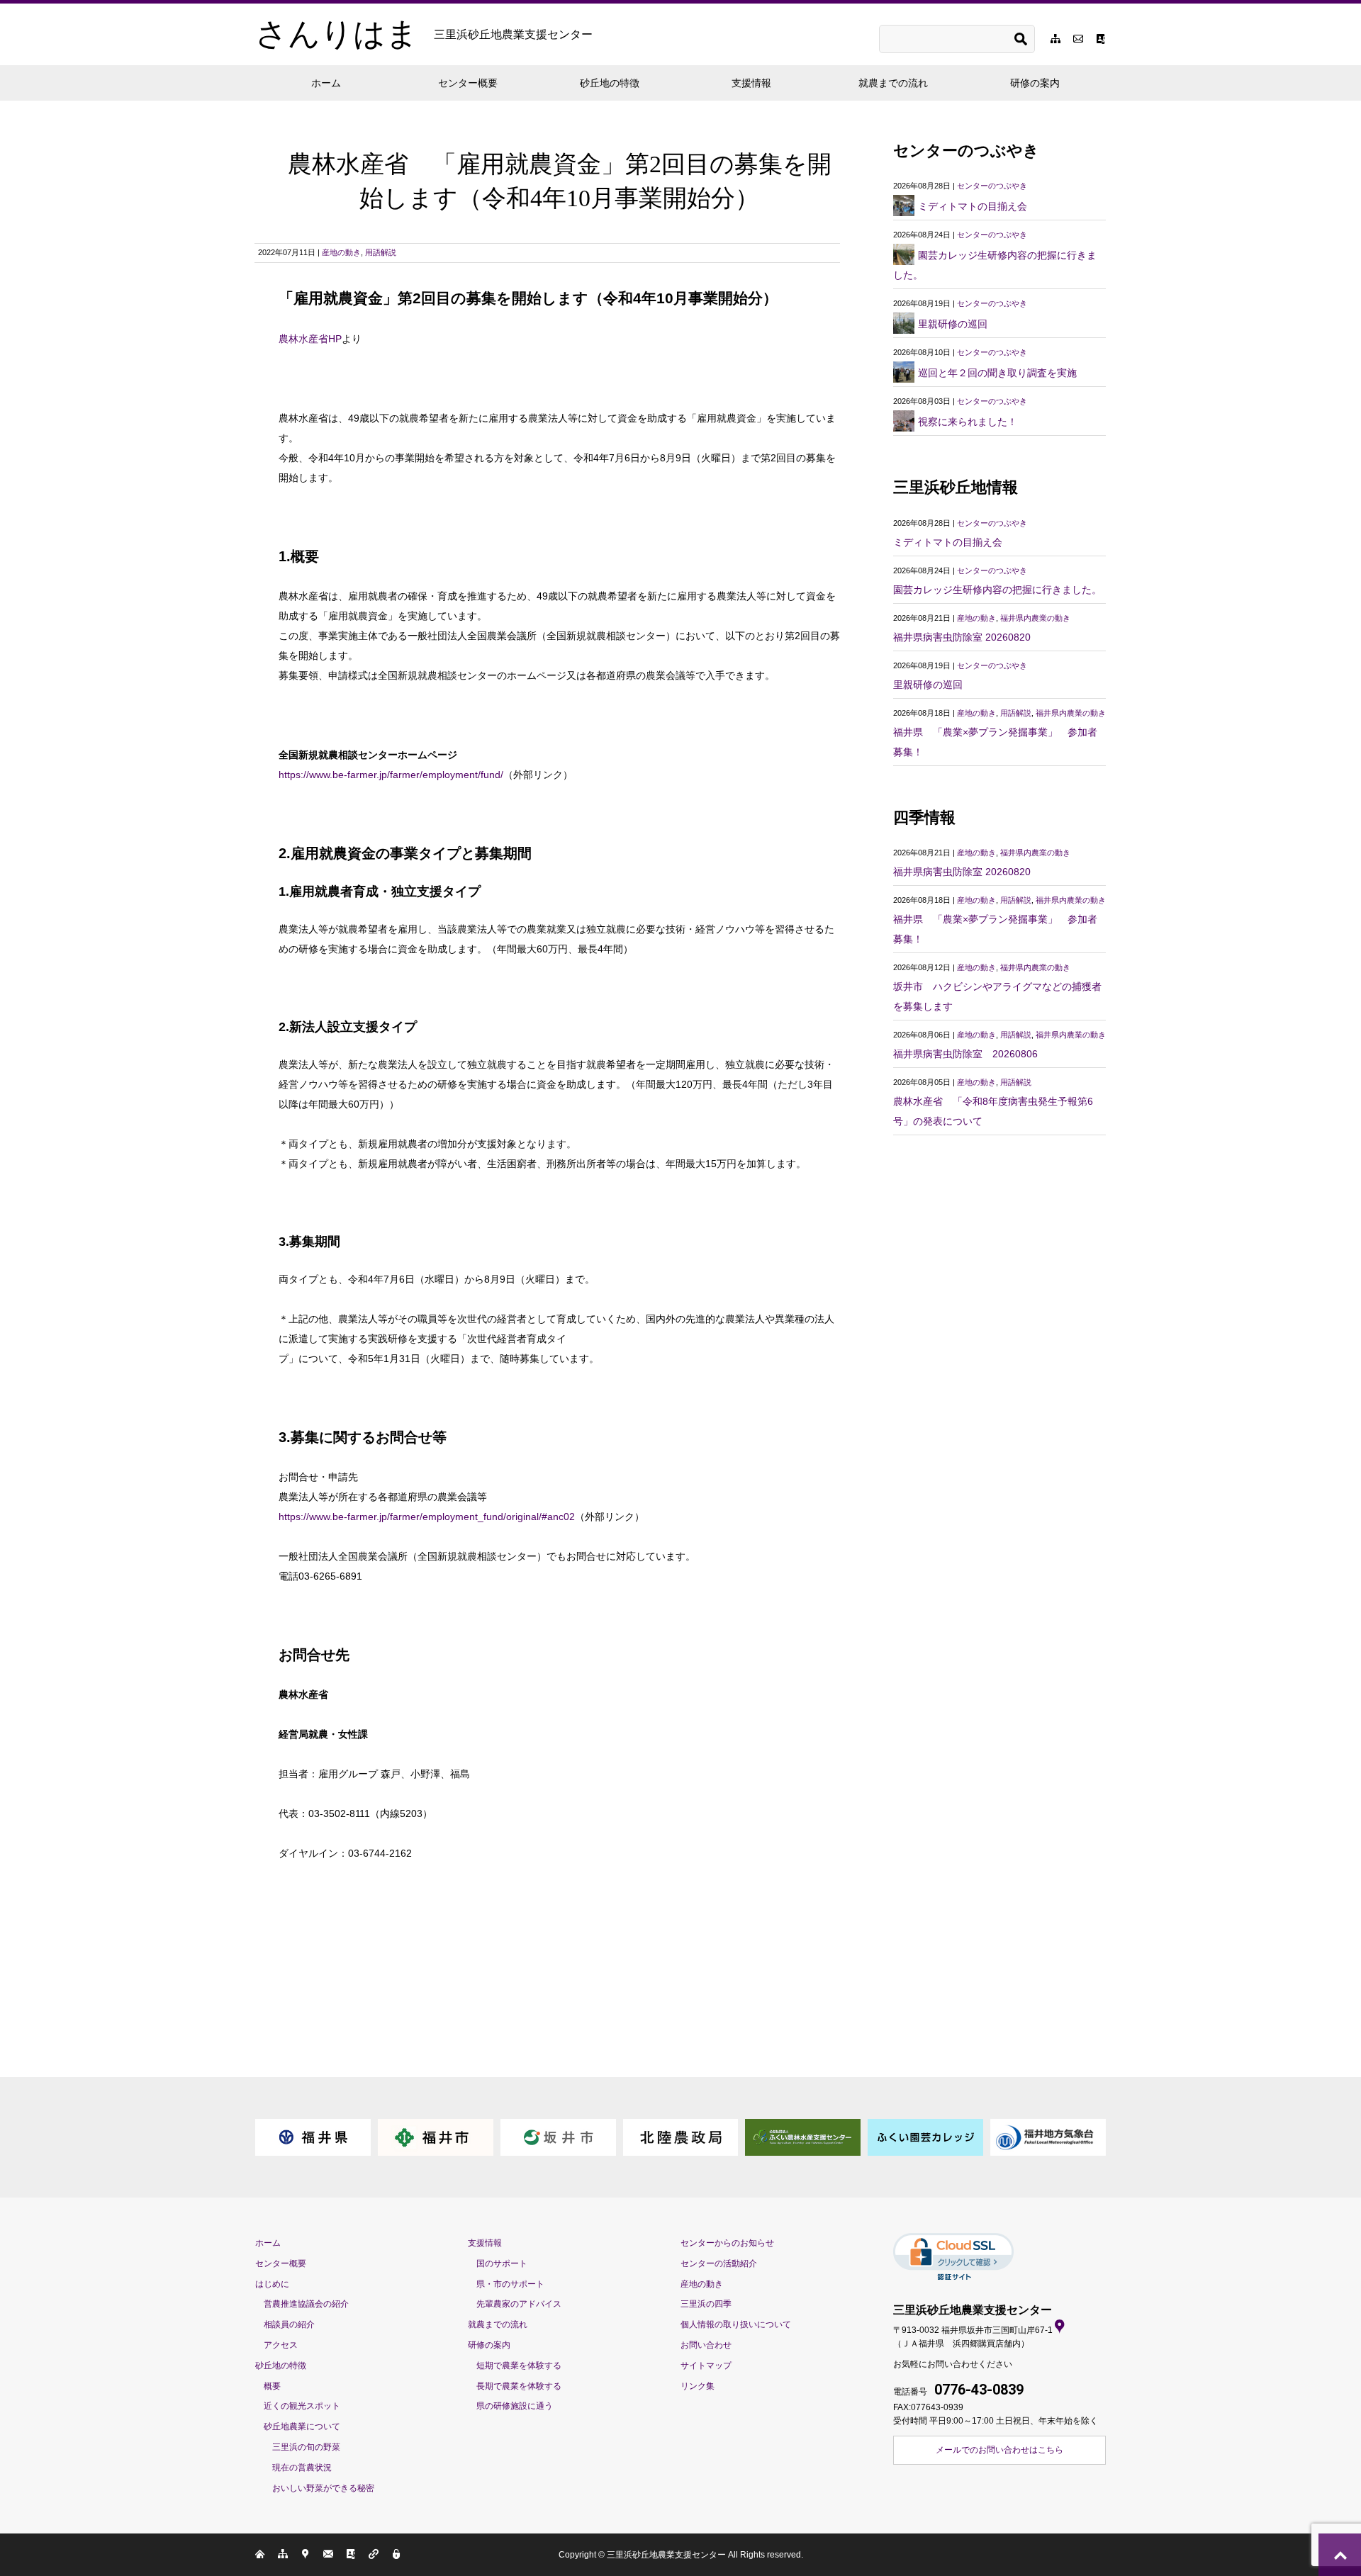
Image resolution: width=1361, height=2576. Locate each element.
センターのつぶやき (992, 186)
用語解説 (381, 252)
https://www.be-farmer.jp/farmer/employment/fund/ (391, 775)
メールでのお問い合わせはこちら (999, 2450)
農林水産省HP (310, 339)
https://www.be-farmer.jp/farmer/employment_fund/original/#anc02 (427, 1517)
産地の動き (341, 252)
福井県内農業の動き (1035, 618)
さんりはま (424, 34)
